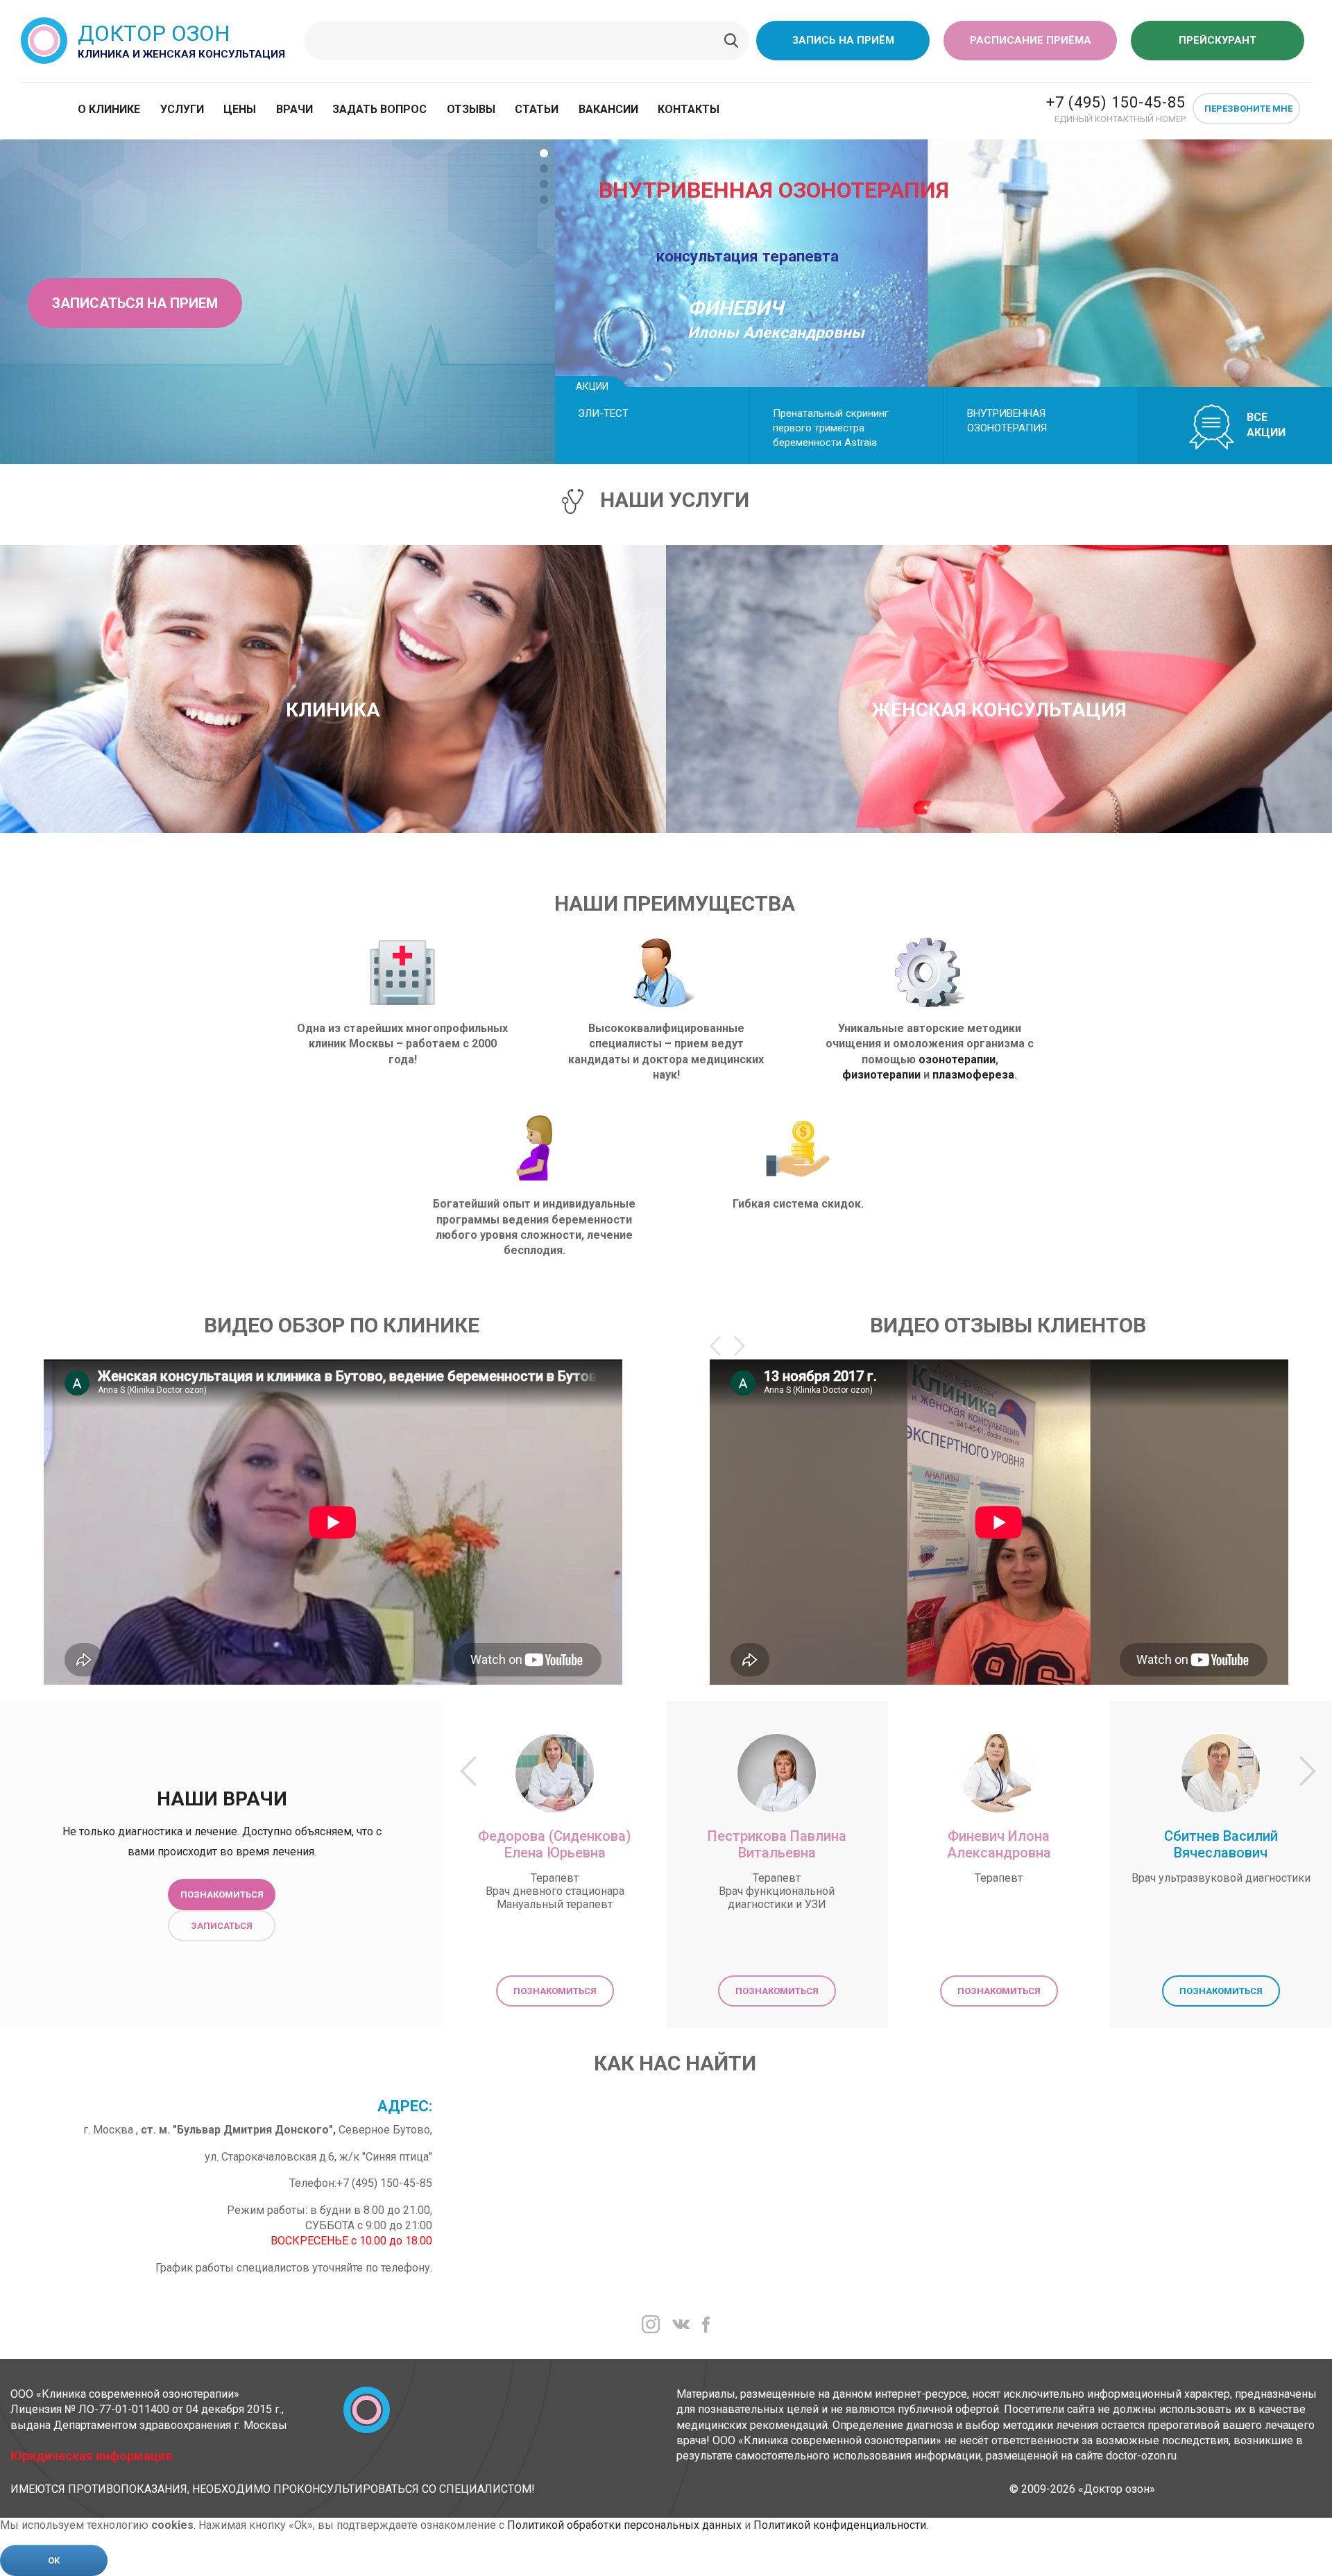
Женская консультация (999, 710)
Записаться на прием (135, 303)
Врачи (294, 109)
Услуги (182, 109)
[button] (544, 153)
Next (740, 1346)
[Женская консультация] (999, 671)
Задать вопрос (379, 109)
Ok (54, 2560)
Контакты (689, 109)
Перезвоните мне (1248, 109)
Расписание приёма (1031, 40)
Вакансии (608, 109)
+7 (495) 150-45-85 (1116, 102)
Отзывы (471, 109)
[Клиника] (333, 671)
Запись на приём (843, 40)
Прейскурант (1218, 40)
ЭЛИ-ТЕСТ (603, 413)
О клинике (109, 109)
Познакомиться (222, 1895)
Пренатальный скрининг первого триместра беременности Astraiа (831, 428)
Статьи (537, 109)
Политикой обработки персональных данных (624, 2525)
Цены (240, 109)
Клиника (333, 710)
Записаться (222, 1926)
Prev (715, 1346)
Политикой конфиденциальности (840, 2525)
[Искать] (731, 41)
